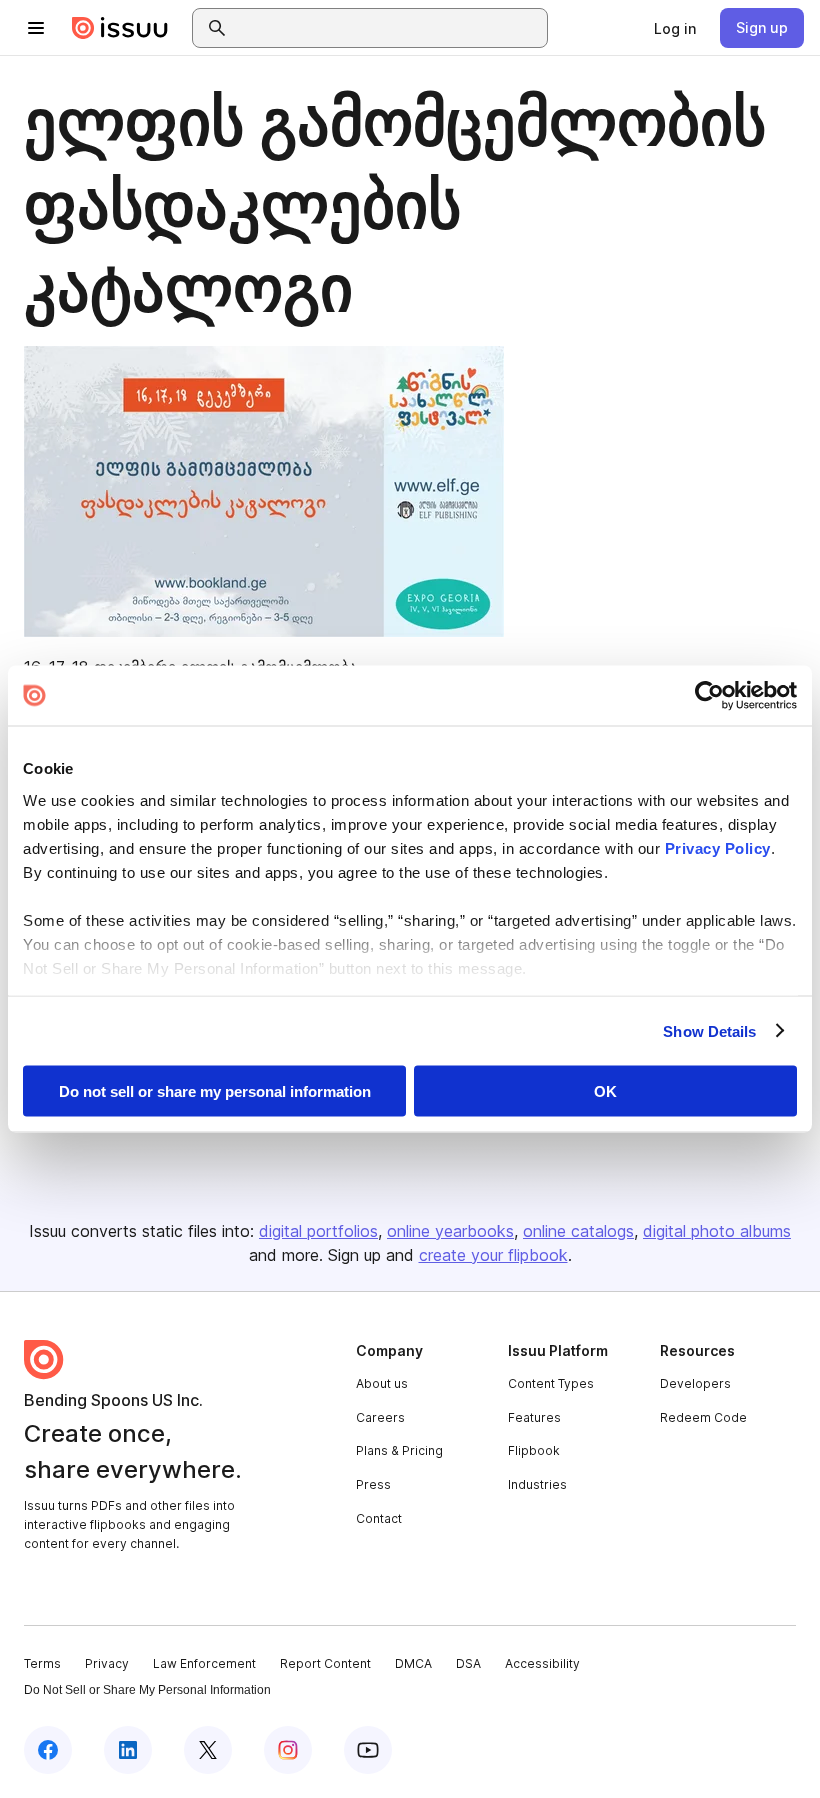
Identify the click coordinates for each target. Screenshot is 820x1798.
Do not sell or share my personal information (215, 1091)
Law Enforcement (204, 1663)
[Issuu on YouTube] (368, 1750)
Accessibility (542, 1663)
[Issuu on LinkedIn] (128, 1750)
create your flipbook (493, 1255)
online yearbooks (450, 1231)
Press (373, 1484)
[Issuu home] (120, 28)
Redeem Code (703, 1417)
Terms (42, 1663)
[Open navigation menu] (36, 28)
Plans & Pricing (399, 1450)
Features (534, 1417)
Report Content (325, 1663)
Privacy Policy (718, 847)
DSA (468, 1663)
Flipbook (534, 1450)
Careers (380, 1417)
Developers (695, 1383)
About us (382, 1383)
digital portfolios (318, 1231)
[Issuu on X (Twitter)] (208, 1750)
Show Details (709, 1030)
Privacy (107, 1663)
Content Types (551, 1383)
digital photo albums (717, 1231)
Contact (379, 1518)
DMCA (413, 1663)
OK (605, 1091)
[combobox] (388, 28)
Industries (537, 1484)
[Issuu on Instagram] (288, 1750)
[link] (675, 28)
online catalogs (578, 1231)
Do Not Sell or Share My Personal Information (147, 1690)
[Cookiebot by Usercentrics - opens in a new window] (709, 696)
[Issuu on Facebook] (48, 1750)
